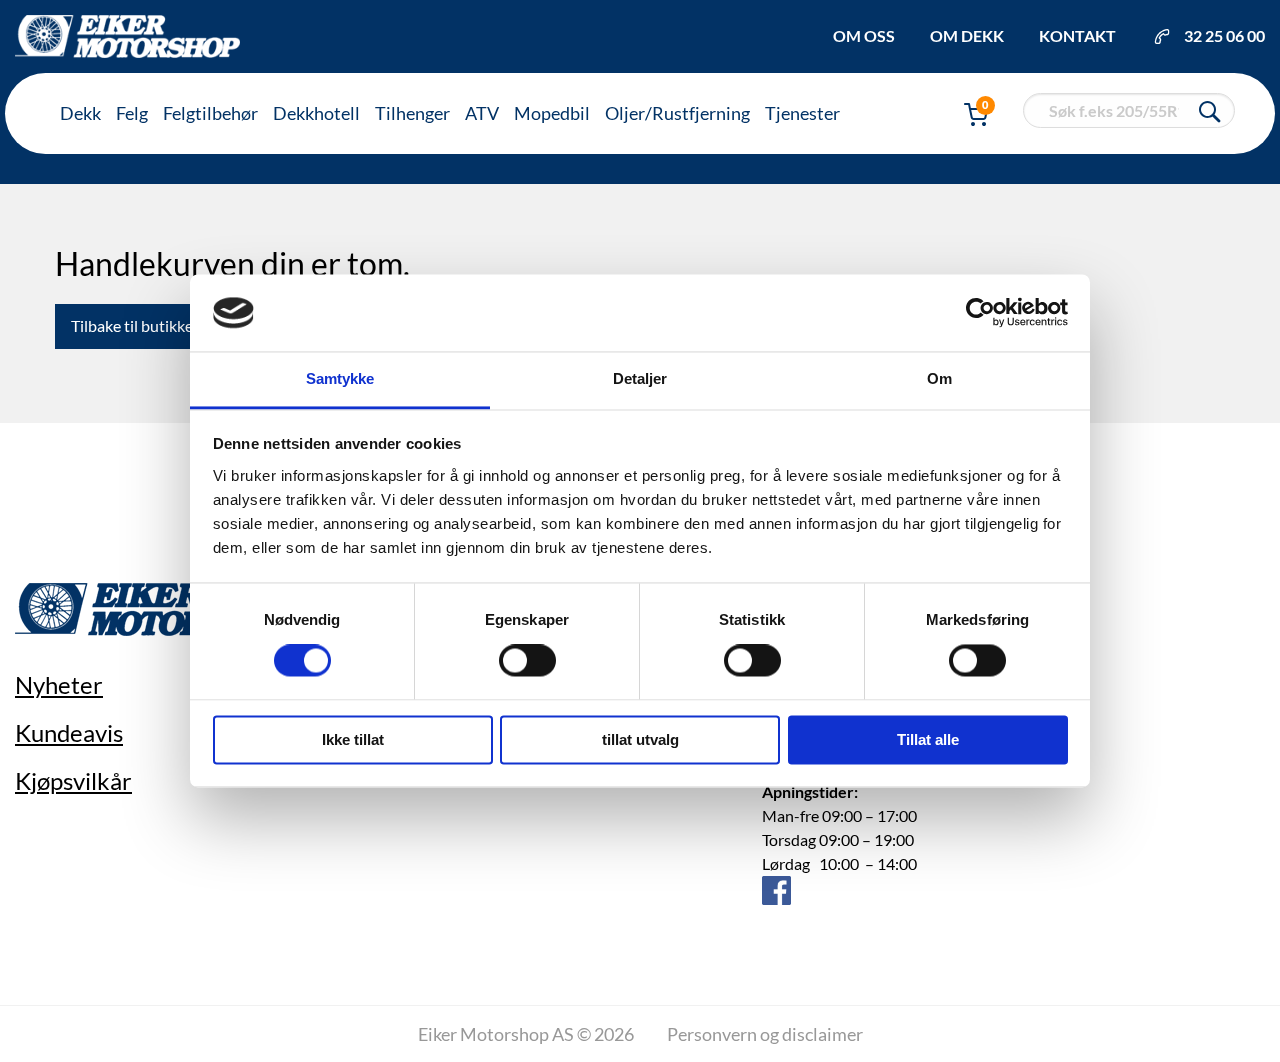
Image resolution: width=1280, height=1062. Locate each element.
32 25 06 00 (1224, 35)
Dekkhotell (316, 113)
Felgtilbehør (210, 113)
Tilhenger (412, 113)
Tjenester (802, 113)
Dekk (80, 113)
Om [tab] (939, 378)
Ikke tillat (353, 739)
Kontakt (1077, 35)
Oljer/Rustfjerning (677, 113)
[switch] (527, 661)
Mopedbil (552, 113)
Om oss (864, 35)
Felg (132, 113)
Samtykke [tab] (340, 378)
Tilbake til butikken (136, 325)
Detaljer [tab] (640, 378)
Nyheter (59, 684)
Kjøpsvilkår (73, 780)
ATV (482, 113)
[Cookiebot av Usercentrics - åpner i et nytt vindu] (980, 313)
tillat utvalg (640, 739)
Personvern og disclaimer (765, 1034)
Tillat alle (928, 739)
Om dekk (967, 35)
